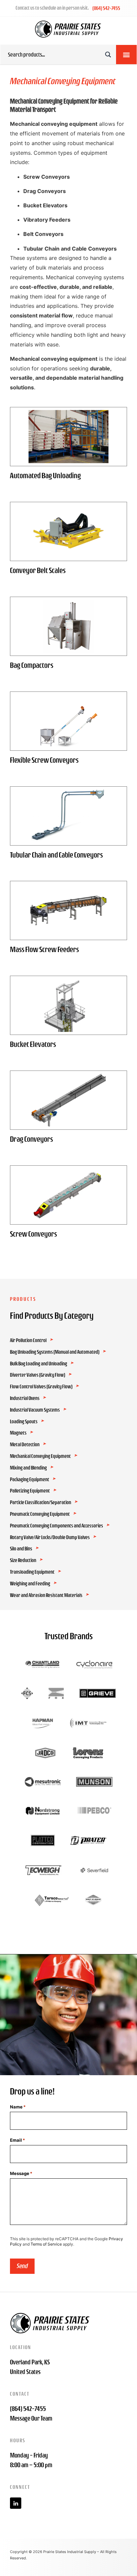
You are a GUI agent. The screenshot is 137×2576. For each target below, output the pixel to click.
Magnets (18, 1433)
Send (22, 2266)
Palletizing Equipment (30, 1491)
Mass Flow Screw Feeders (44, 949)
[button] (126, 55)
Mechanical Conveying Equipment (40, 1456)
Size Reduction (23, 1560)
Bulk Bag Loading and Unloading (39, 1364)
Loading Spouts (24, 1422)
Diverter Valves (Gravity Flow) (38, 1375)
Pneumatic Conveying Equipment (40, 1514)
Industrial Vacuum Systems (35, 1410)
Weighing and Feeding (30, 1584)
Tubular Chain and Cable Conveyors (56, 855)
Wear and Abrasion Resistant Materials (46, 1595)
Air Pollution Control (28, 1340)
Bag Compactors (32, 665)
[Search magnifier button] (108, 55)
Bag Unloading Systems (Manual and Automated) (55, 1352)
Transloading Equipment (32, 1572)
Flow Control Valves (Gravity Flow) (41, 1387)
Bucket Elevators (33, 1044)
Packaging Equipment (30, 1480)
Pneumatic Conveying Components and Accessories (57, 1526)
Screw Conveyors (33, 1234)
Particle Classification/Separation (41, 1502)
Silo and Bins (21, 1549)
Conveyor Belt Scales (38, 570)
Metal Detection (25, 1445)
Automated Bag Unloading (45, 476)
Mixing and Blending (28, 1468)
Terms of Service (46, 2244)
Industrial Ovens (25, 1398)
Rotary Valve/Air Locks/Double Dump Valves (50, 1537)
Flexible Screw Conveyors (44, 760)
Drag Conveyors (31, 1139)
